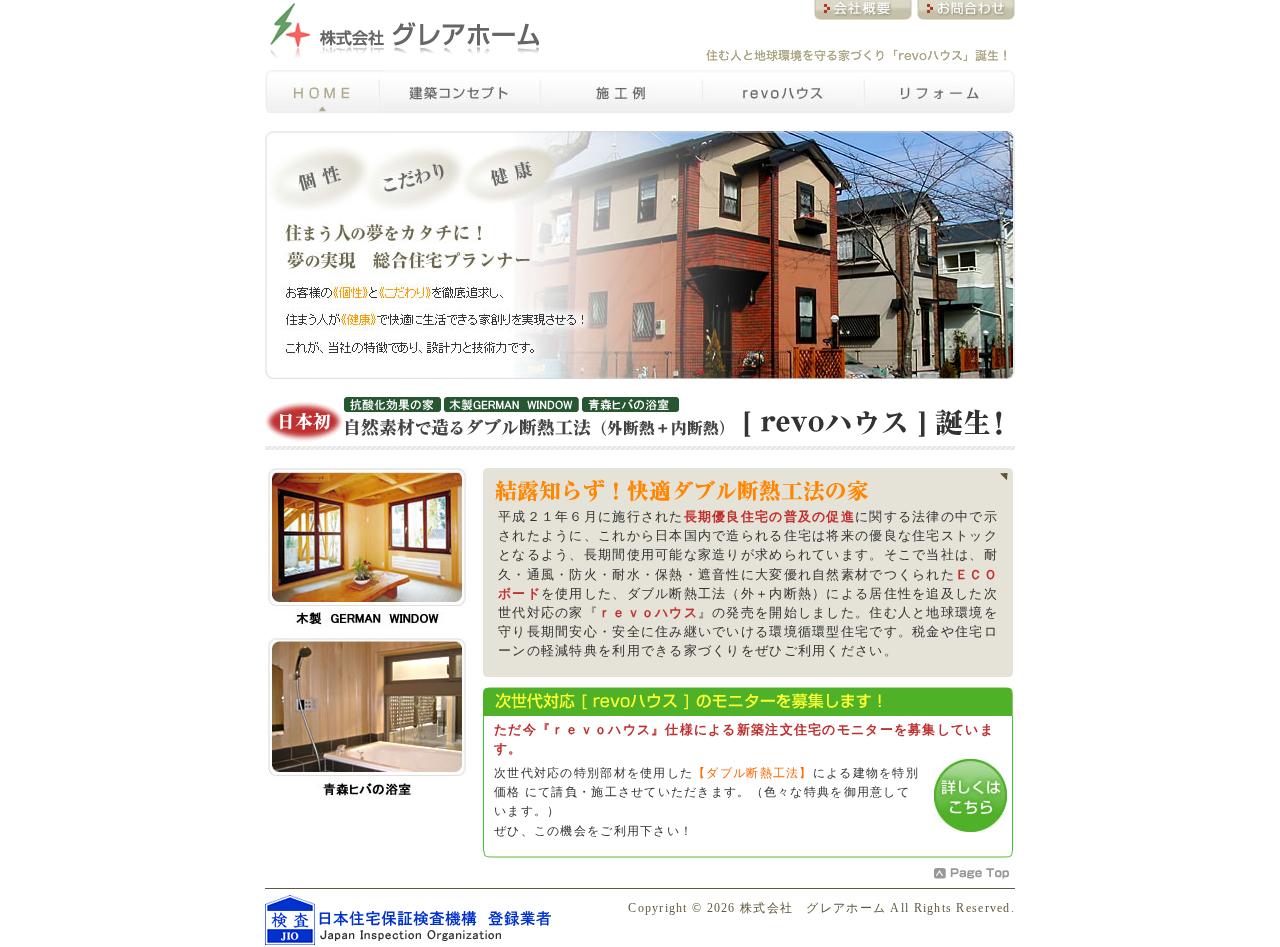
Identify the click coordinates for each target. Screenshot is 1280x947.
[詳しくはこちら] (970, 795)
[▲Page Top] (972, 873)
